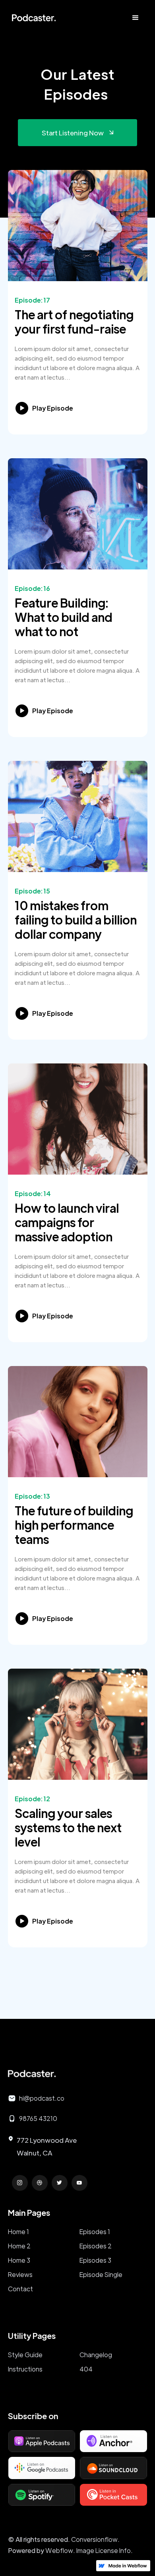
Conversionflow (94, 2539)
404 (86, 2369)
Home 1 (18, 2232)
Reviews (20, 2274)
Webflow (59, 2550)
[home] (32, 18)
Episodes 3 (95, 2260)
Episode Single (101, 2274)
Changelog (96, 2355)
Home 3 (19, 2260)
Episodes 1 (95, 2232)
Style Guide (25, 2355)
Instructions (25, 2369)
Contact (20, 2289)
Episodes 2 (96, 2246)
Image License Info (104, 2550)
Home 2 (19, 2246)
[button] (136, 18)
